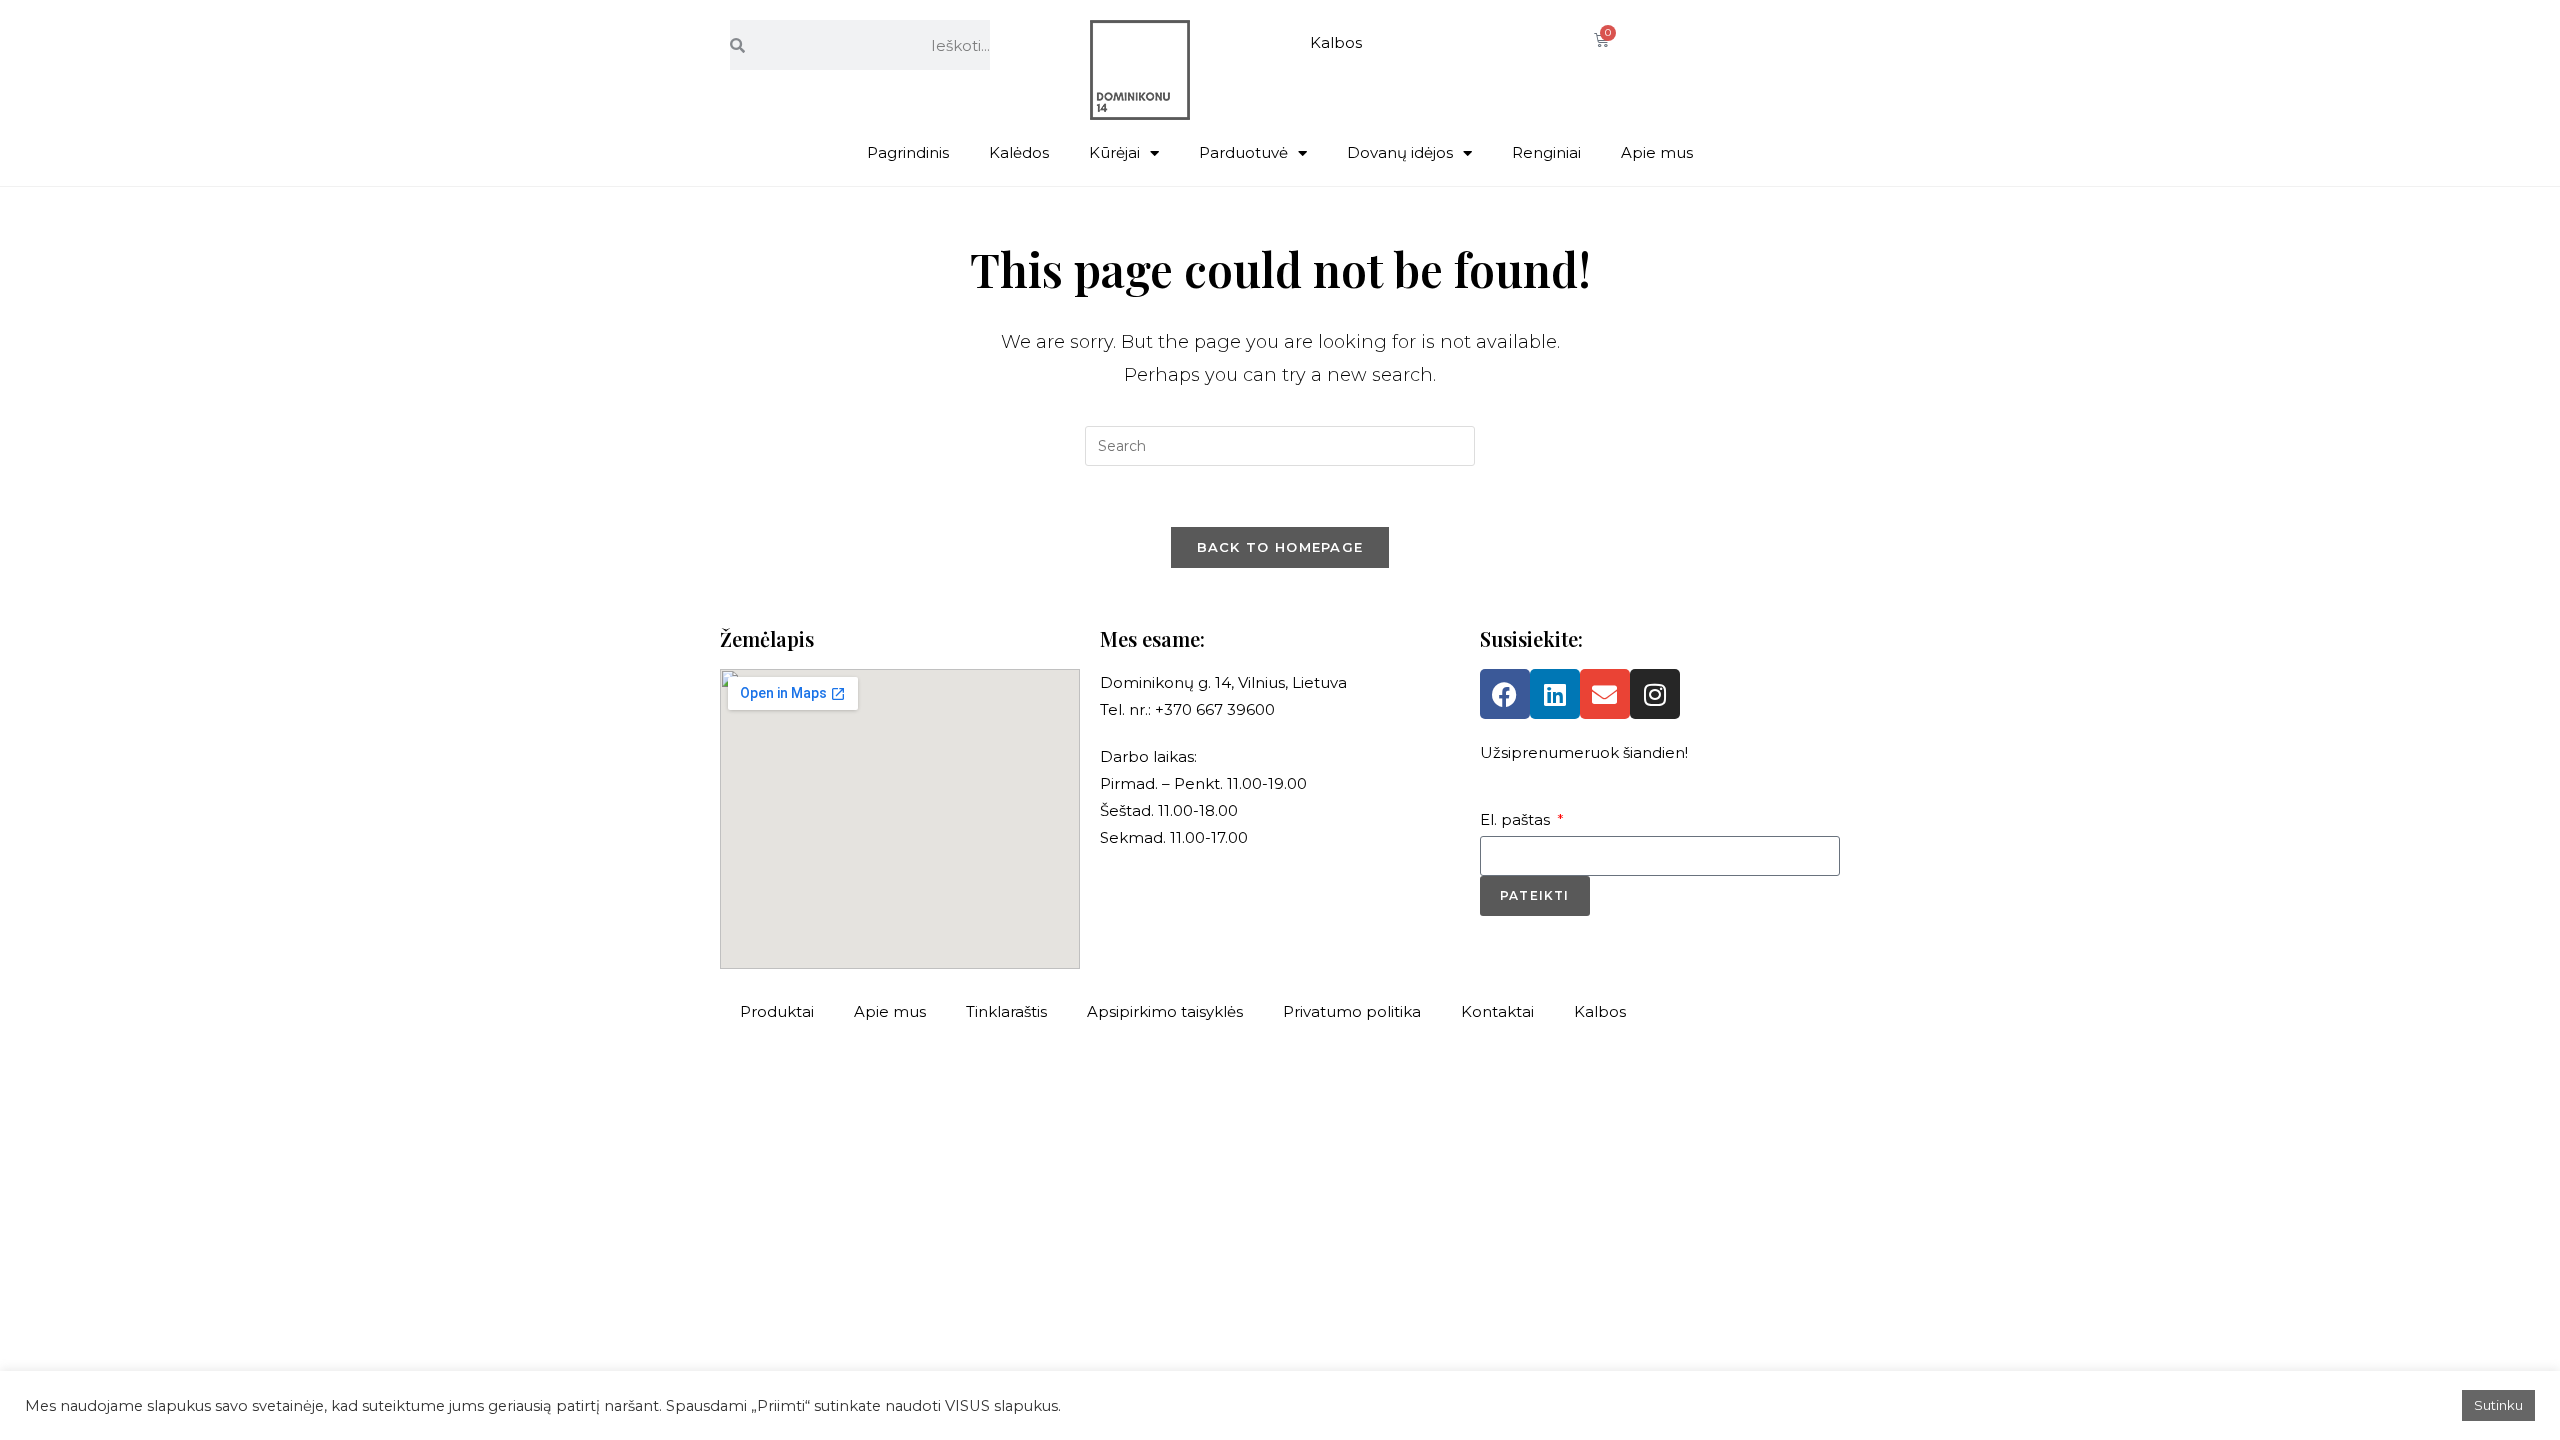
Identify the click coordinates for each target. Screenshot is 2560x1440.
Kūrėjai (1114, 152)
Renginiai (1546, 152)
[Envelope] (1605, 694)
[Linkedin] (1555, 694)
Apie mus (1657, 152)
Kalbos (1336, 42)
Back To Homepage (1280, 547)
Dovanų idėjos (1400, 152)
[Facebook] (1505, 694)
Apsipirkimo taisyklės (1165, 1011)
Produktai (777, 1011)
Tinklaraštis (1006, 1011)
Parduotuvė (1243, 152)
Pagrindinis (908, 152)
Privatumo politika (1352, 1011)
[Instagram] (1655, 694)
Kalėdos (1019, 152)
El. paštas (1517, 819)
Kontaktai (1497, 1011)
